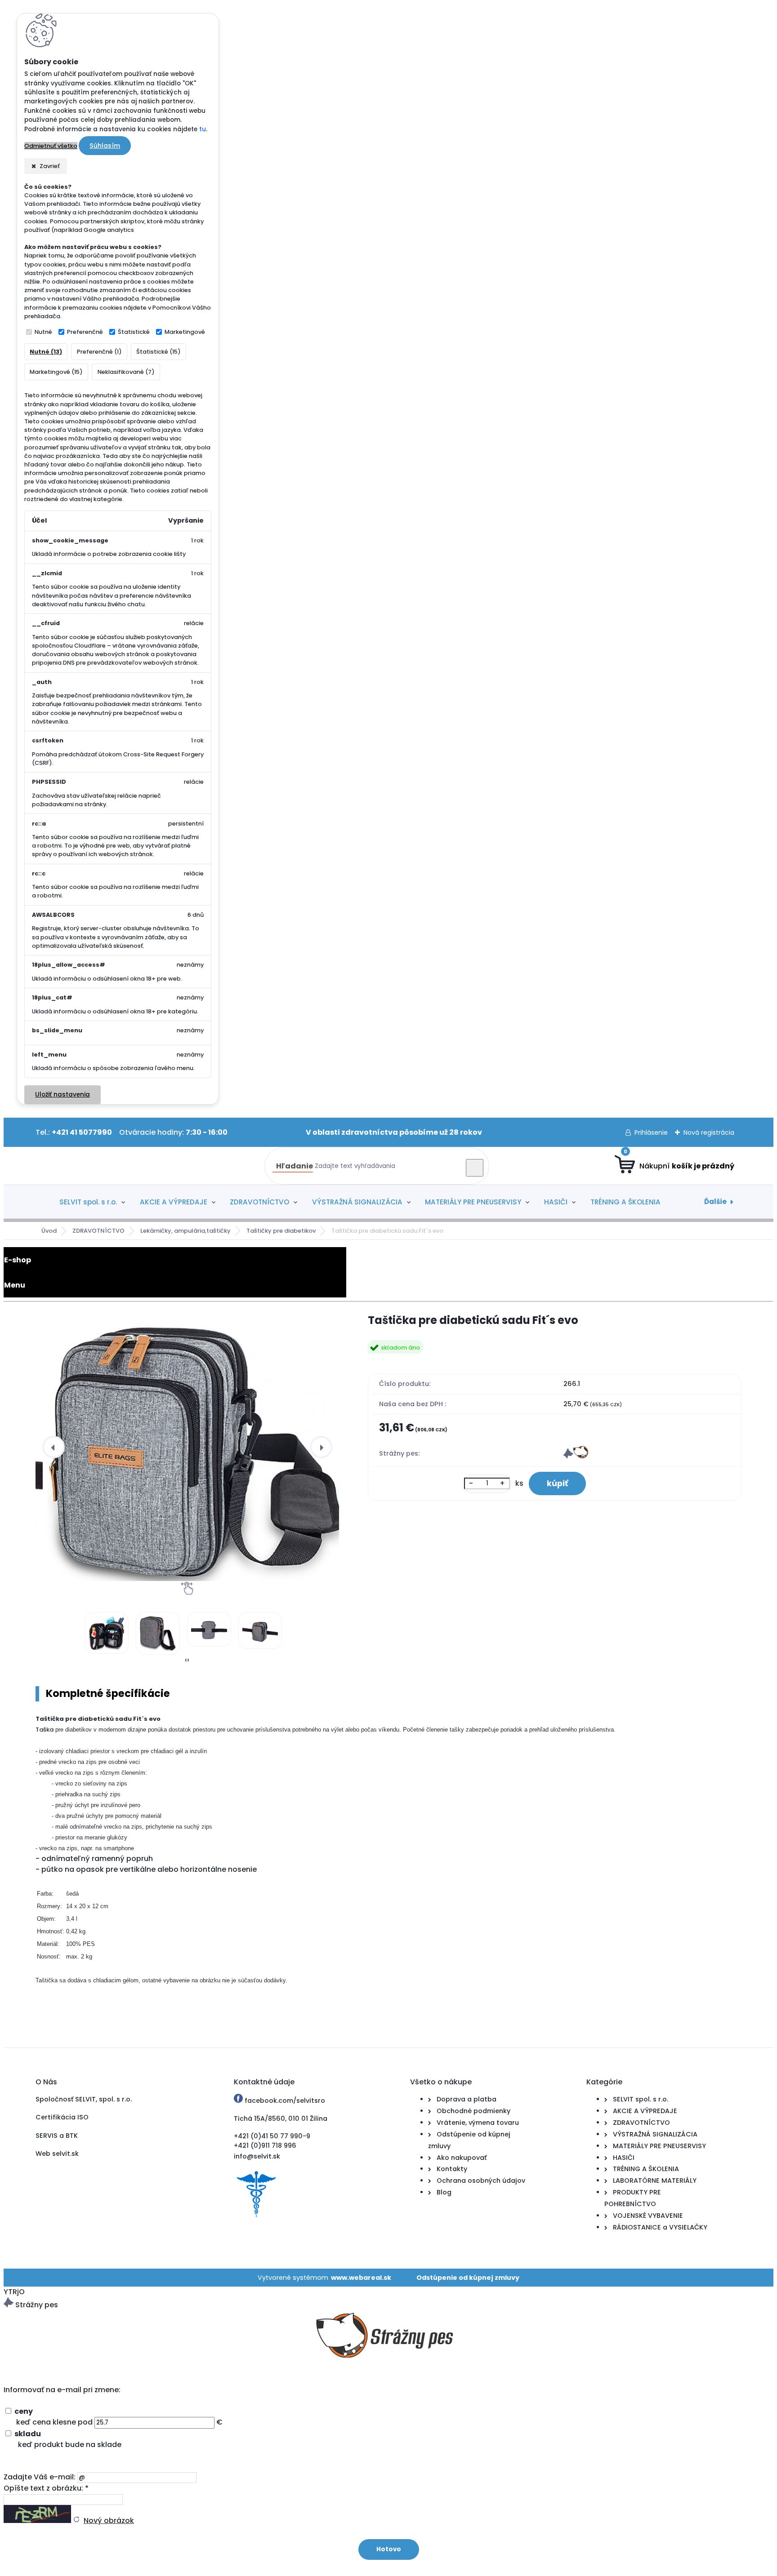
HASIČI (556, 1202)
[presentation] (54, 1447)
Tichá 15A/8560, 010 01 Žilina (281, 2119)
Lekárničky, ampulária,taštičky (185, 1231)
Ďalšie (715, 1201)
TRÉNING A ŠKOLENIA (625, 1202)
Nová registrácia (709, 1133)
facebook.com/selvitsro (285, 2101)
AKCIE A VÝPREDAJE (174, 1202)
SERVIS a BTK (57, 2136)
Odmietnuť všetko (51, 146)
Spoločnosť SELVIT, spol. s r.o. (84, 2099)
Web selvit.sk (57, 2154)
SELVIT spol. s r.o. (88, 1202)
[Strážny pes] (576, 1456)
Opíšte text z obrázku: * (46, 2488)
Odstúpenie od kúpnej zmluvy (468, 2278)
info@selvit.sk (257, 2156)
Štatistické (134, 332)
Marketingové (185, 332)
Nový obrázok (109, 2520)
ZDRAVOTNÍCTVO (259, 1202)
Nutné (43, 332)
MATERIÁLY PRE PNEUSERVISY (473, 1202)
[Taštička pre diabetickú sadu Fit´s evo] (194, 1447)
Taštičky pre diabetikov (281, 1231)
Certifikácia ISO (62, 2117)
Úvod (49, 1231)
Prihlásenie (651, 1133)
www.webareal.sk (361, 2278)
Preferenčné (85, 332)
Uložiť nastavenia (63, 1095)
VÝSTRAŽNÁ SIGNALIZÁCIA (357, 1202)
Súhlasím (105, 146)
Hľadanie (295, 1166)
